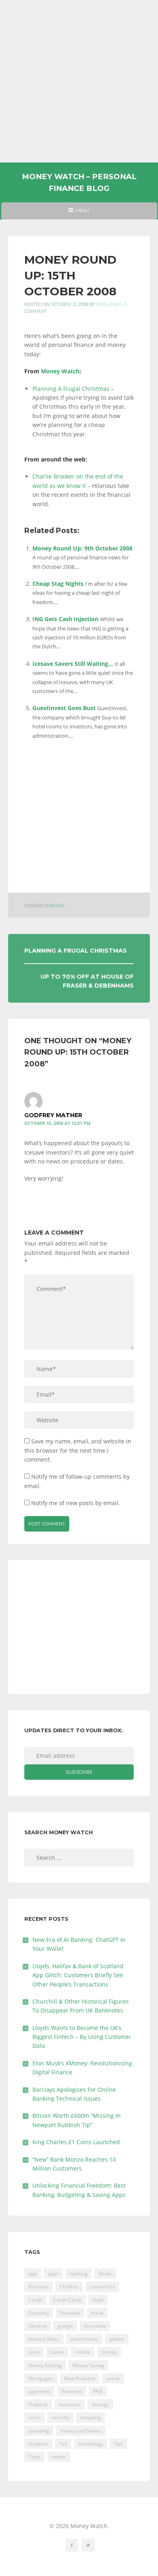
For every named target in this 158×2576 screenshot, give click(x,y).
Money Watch (60, 371)
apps (53, 2274)
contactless (102, 2287)
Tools (34, 2457)
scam (34, 2417)
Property (38, 2404)
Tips (118, 2444)
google (65, 2326)
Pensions (72, 2391)
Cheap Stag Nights (58, 584)
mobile (83, 2352)
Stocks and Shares (81, 2431)
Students (38, 2444)
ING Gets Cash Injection (65, 619)
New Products (80, 2378)
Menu (79, 213)
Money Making (45, 2365)
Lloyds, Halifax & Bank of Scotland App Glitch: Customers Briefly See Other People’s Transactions (78, 1975)
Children (69, 2287)
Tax (63, 2444)
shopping (91, 2417)
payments (39, 2391)
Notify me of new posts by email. (76, 1503)
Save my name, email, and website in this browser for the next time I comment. (78, 1450)
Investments (84, 2339)
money (109, 2352)
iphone (117, 2339)
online (113, 2378)
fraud (97, 2313)
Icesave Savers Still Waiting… (73, 664)
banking (79, 2274)
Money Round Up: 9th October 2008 (82, 548)
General (54, 906)
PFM (98, 2391)
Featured (70, 2313)
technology (91, 2444)
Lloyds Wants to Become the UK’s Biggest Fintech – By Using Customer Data (82, 2037)
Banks (105, 2274)
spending (39, 2431)
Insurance (95, 2326)
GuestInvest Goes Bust (64, 708)
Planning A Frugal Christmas (71, 389)
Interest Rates (44, 2339)
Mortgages (41, 2378)
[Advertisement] (79, 81)
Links (34, 2352)
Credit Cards (67, 2300)
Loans (57, 2352)
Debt (98, 2300)
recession (70, 2404)
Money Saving (88, 2365)
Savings (100, 2404)
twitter (59, 2457)
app (33, 2274)
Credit (35, 2300)
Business (38, 2287)
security (60, 2417)
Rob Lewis (109, 304)
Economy (39, 2313)
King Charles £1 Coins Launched (76, 2142)
